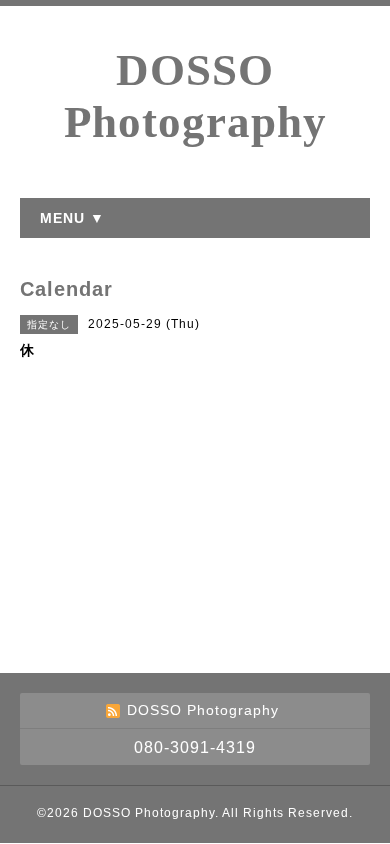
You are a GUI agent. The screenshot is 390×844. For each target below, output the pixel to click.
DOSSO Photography (149, 813)
